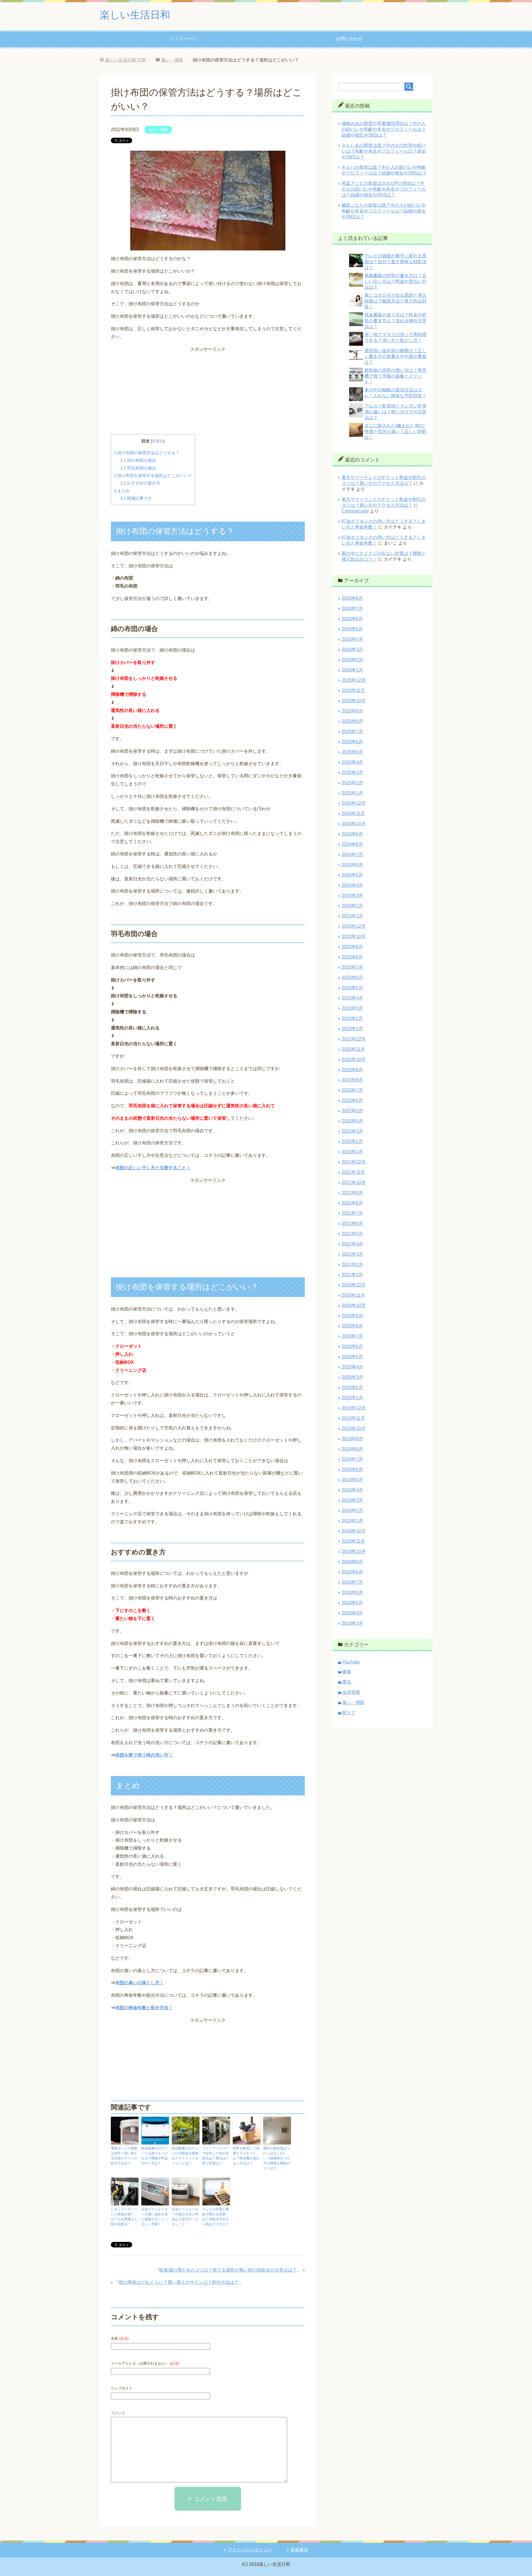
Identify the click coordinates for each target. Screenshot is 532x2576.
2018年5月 (352, 1603)
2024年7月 (352, 854)
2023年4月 (352, 998)
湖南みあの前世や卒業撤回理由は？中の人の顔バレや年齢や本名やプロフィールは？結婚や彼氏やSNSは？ (384, 129)
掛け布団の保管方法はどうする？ (147, 453)
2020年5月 (352, 1357)
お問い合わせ (349, 39)
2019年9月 (352, 1439)
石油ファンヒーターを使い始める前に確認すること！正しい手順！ (155, 2217)
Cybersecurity (355, 511)
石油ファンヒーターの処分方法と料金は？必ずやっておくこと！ (185, 2217)
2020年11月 (353, 1295)
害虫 (347, 1682)
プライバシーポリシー (250, 2550)
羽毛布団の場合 (138, 468)
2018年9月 (352, 1562)
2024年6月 (352, 865)
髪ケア (349, 1713)
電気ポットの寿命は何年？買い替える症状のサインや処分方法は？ (124, 2156)
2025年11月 (353, 690)
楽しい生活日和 (135, 15)
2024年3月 (352, 895)
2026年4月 (352, 639)
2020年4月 (352, 1367)
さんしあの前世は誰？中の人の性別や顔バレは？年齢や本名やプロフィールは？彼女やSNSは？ (384, 151)
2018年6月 (352, 1592)
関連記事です (136, 498)
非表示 (158, 441)
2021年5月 (352, 1234)
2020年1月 (352, 1398)
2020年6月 (352, 1346)
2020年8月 (352, 1326)
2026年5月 (352, 629)
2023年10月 (354, 936)
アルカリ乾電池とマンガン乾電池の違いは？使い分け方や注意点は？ (395, 412)
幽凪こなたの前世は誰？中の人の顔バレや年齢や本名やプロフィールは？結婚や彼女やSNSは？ (384, 211)
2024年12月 (354, 803)
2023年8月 (352, 957)
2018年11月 (353, 1541)
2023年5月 (352, 988)
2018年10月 (354, 1551)
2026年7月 (352, 608)
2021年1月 (352, 1275)
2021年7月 (352, 1213)
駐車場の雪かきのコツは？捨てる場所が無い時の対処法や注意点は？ (228, 2270)
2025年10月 (354, 701)
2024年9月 (352, 834)
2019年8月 (352, 1449)
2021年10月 (354, 1182)
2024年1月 (352, 916)
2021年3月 (352, 1254)
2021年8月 (352, 1203)
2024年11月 (353, 813)
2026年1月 (352, 670)
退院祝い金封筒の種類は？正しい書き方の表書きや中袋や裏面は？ (395, 356)
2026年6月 (352, 619)
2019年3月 (352, 1500)
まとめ (122, 491)
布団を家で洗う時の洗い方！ (144, 1755)
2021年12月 (354, 1162)
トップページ (183, 39)
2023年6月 (352, 977)
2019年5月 (352, 1480)
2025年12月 (354, 680)
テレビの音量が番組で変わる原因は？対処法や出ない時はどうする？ (216, 2217)
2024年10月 (354, 824)
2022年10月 (354, 1059)
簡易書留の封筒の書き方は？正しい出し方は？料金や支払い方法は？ (395, 281)
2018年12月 (354, 1531)
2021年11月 (353, 1172)
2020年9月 (352, 1316)
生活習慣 (351, 1692)
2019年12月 (354, 1408)
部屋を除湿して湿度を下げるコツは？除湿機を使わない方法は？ (246, 2156)
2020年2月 (352, 1387)
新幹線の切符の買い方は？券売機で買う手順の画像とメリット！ (395, 376)
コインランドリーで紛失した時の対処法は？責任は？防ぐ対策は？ (216, 2156)
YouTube (351, 1662)
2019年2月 (352, 1510)
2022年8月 (352, 1080)
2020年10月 (354, 1305)
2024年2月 (352, 906)
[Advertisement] (208, 392)
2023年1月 (352, 1029)
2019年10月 (354, 1428)
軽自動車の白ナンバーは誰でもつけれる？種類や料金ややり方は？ (155, 2156)
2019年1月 (352, 1521)
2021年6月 (352, 1223)
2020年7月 (352, 1336)
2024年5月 (352, 875)
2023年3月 (352, 1008)
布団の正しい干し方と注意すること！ (153, 1168)
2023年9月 (352, 947)
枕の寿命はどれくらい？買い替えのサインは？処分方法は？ (179, 2282)
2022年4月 (352, 1121)
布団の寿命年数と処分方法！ (144, 2008)
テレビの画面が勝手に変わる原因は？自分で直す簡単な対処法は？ (395, 262)
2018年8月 (352, 1572)
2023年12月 (354, 926)
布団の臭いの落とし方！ (140, 1983)
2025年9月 (352, 711)
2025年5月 (352, 752)
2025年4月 (352, 762)
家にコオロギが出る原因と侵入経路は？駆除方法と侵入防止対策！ (395, 301)
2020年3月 (352, 1377)
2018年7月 (352, 1582)
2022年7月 (352, 1090)
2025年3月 (352, 772)
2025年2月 (352, 783)
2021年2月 (352, 1264)
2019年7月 (352, 1459)
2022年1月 (352, 1152)
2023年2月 (352, 1018)
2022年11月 (353, 1049)
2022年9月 (352, 1070)
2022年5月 (352, 1111)
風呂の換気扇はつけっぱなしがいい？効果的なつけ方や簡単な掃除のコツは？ (277, 2158)
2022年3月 (352, 1131)
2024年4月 (352, 885)
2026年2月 (352, 660)
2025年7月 (352, 731)
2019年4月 (352, 1490)
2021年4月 (352, 1244)
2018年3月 (352, 1623)
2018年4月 (352, 1613)
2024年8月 (352, 844)
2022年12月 (354, 1039)
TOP (126, 60)
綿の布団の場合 (138, 460)
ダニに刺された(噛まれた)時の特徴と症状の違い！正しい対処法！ (395, 431)
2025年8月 (352, 721)
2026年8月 (352, 598)
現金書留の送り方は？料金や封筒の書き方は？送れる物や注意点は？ (395, 321)
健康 (347, 1672)
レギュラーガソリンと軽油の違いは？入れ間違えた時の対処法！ (124, 2217)
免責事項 (299, 2550)
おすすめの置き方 (140, 483)
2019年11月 (353, 1418)
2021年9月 (352, 1193)
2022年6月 (352, 1100)
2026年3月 (352, 649)
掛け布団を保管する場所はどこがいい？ (153, 476)
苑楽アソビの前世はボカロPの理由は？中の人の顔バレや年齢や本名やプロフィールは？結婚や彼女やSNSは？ (384, 189)
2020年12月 (354, 1285)
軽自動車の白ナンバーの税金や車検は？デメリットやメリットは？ (185, 2156)
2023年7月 (352, 967)
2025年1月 (352, 793)
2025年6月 (352, 742)
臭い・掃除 (158, 130)
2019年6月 (352, 1469)
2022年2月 (352, 1141)
